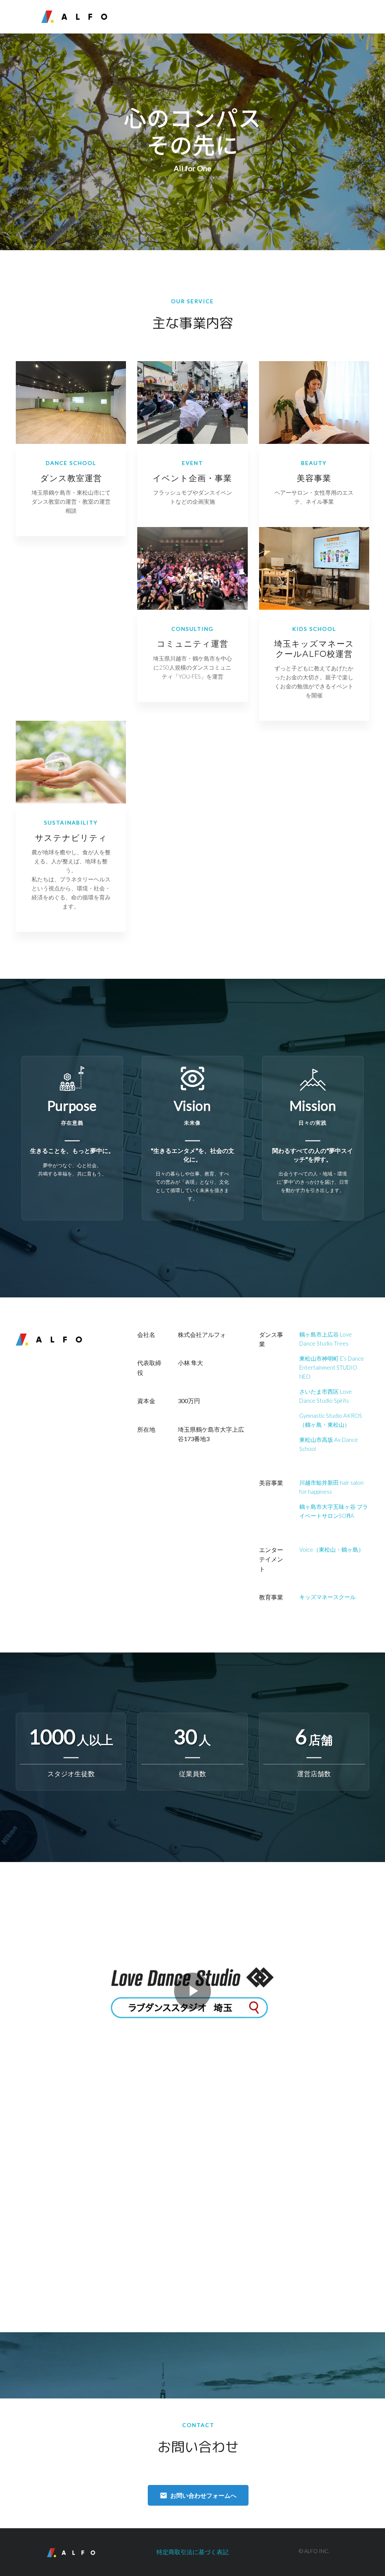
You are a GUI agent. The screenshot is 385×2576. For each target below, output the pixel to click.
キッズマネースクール (327, 1597)
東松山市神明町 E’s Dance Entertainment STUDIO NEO (332, 1367)
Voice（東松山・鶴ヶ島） (332, 1549)
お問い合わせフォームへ (203, 2495)
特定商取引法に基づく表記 (192, 2552)
